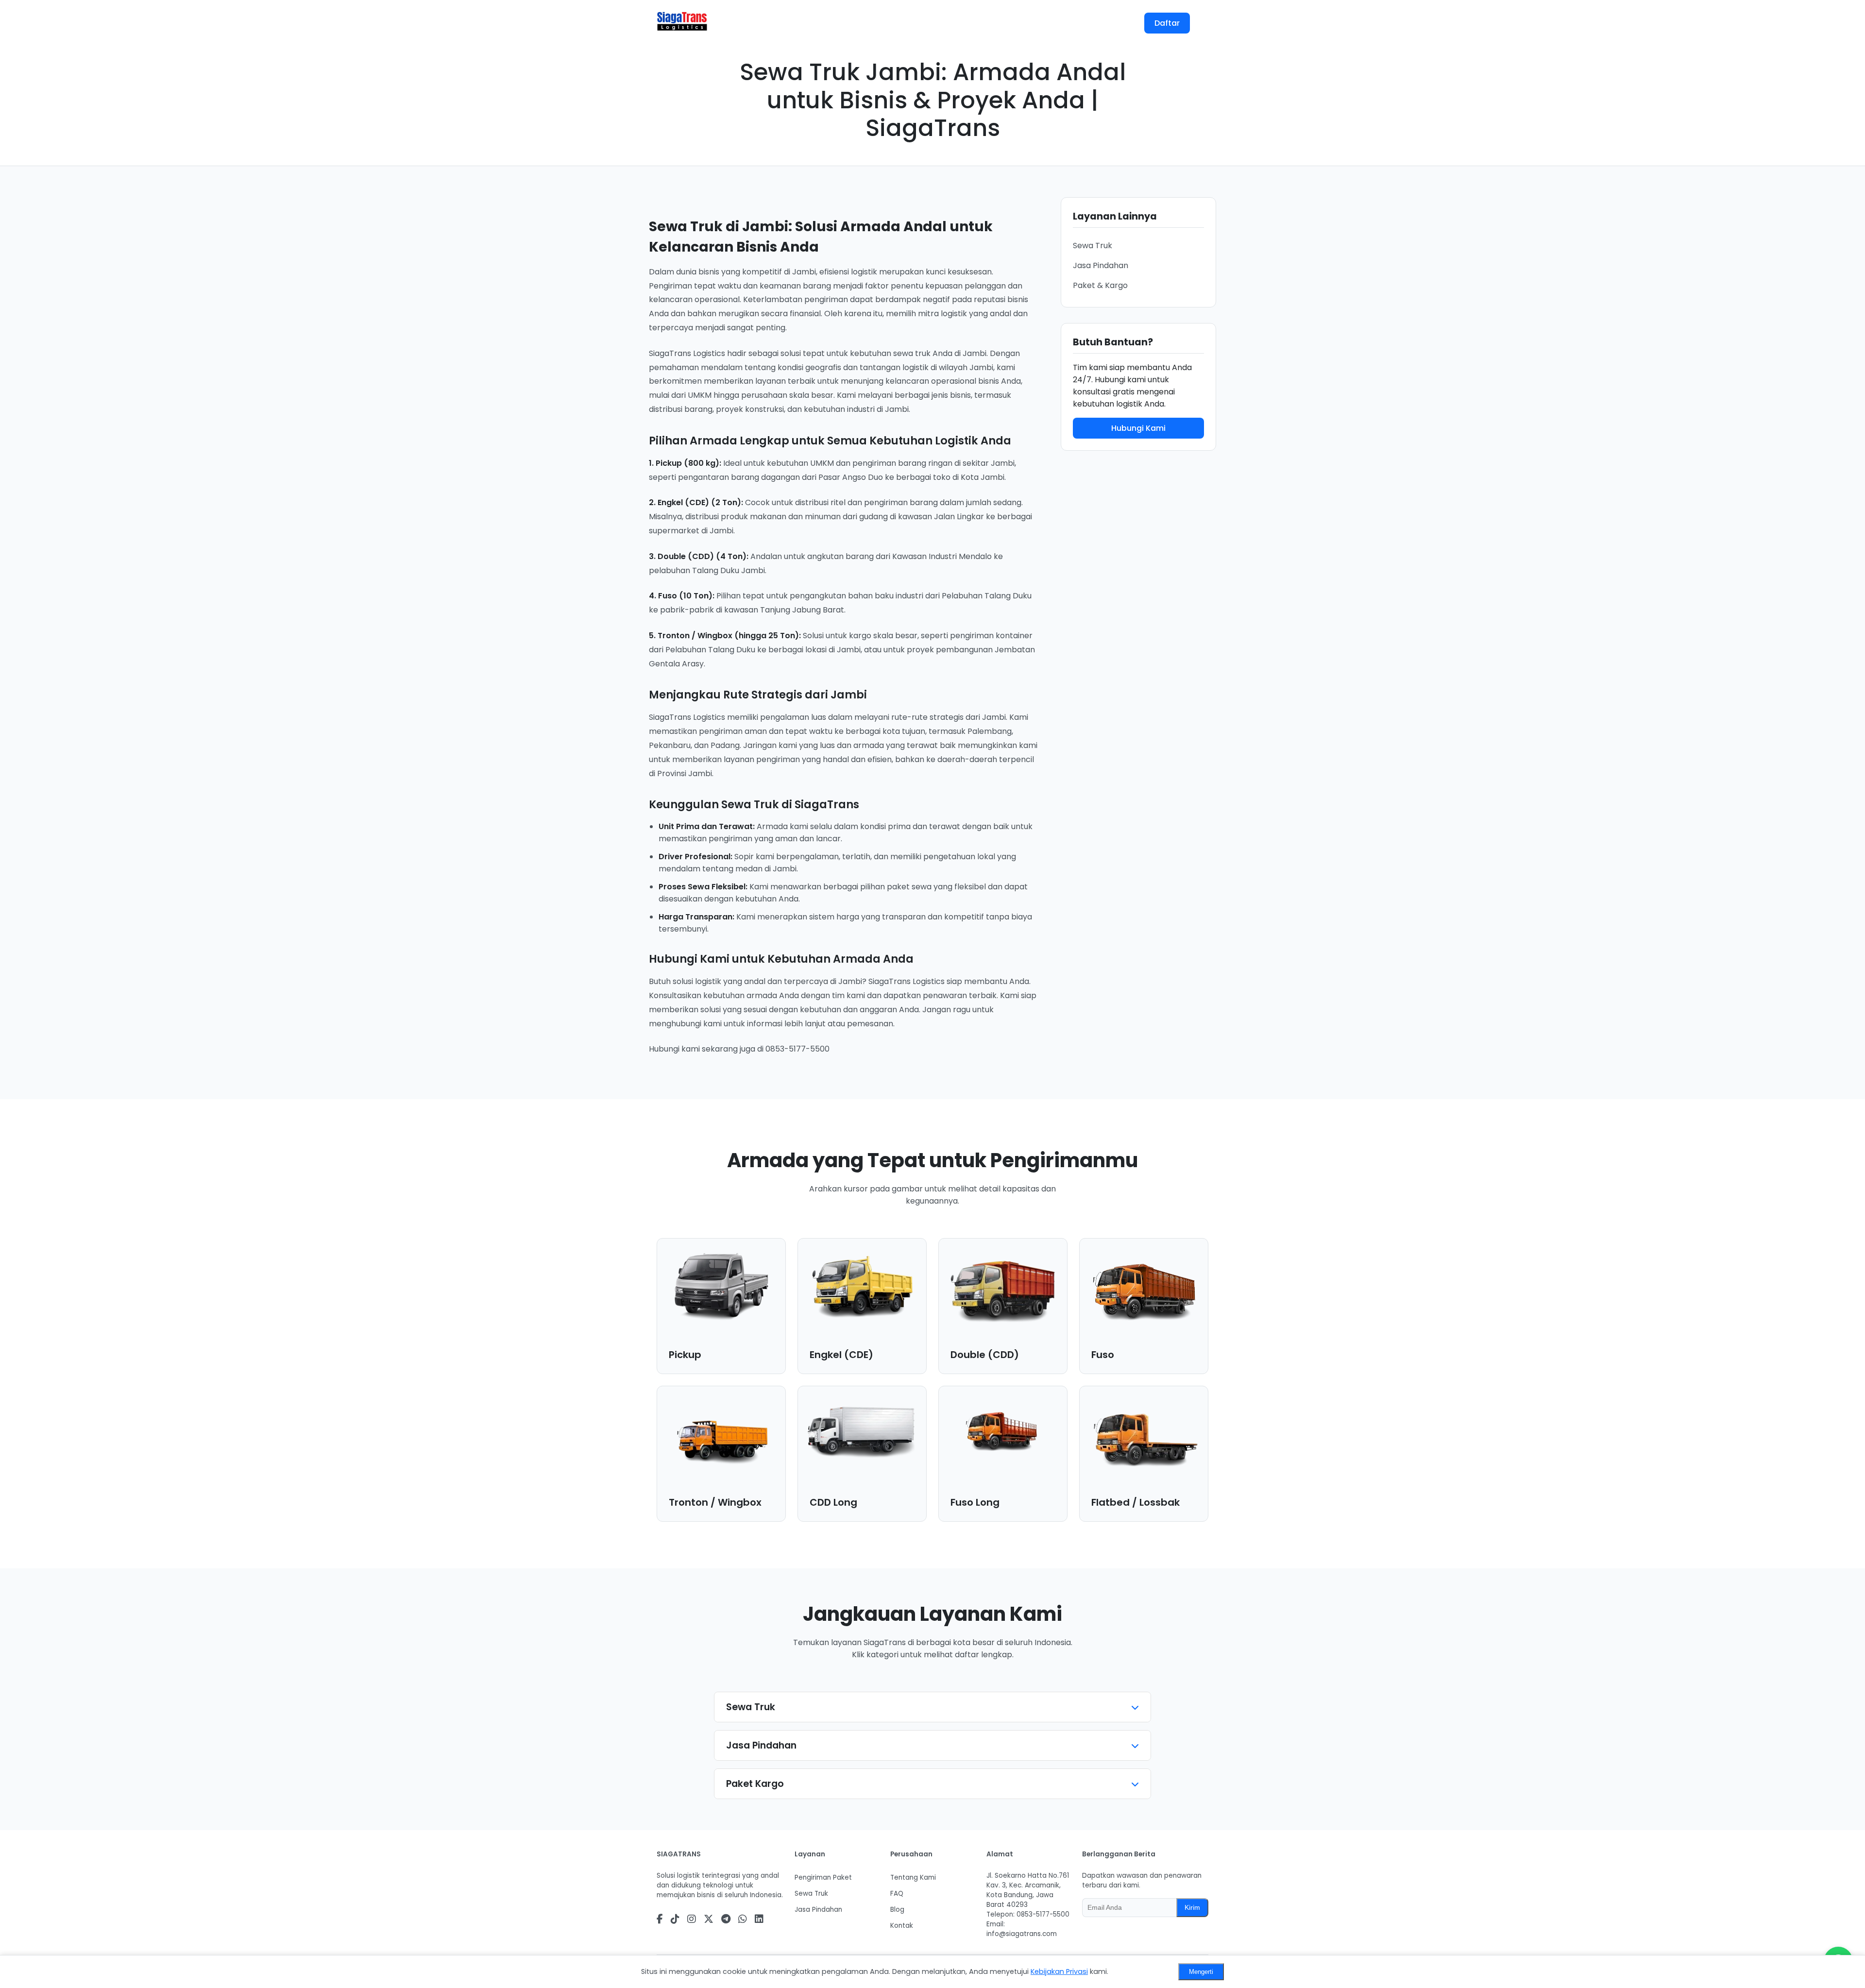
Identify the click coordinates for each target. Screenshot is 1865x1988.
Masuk (1113, 23)
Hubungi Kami (1138, 428)
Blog (904, 23)
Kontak (982, 23)
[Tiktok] (675, 1919)
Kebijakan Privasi (1059, 1971)
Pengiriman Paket (823, 1878)
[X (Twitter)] (709, 1919)
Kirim (1192, 1908)
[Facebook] (660, 1919)
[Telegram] (726, 1919)
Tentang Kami (848, 23)
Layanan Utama (763, 23)
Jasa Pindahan (1101, 265)
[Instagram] (692, 1919)
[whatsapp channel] (743, 1919)
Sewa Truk (1093, 246)
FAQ (940, 23)
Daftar (1167, 23)
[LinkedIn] (759, 1919)
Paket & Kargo (1100, 285)
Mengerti (1201, 1972)
